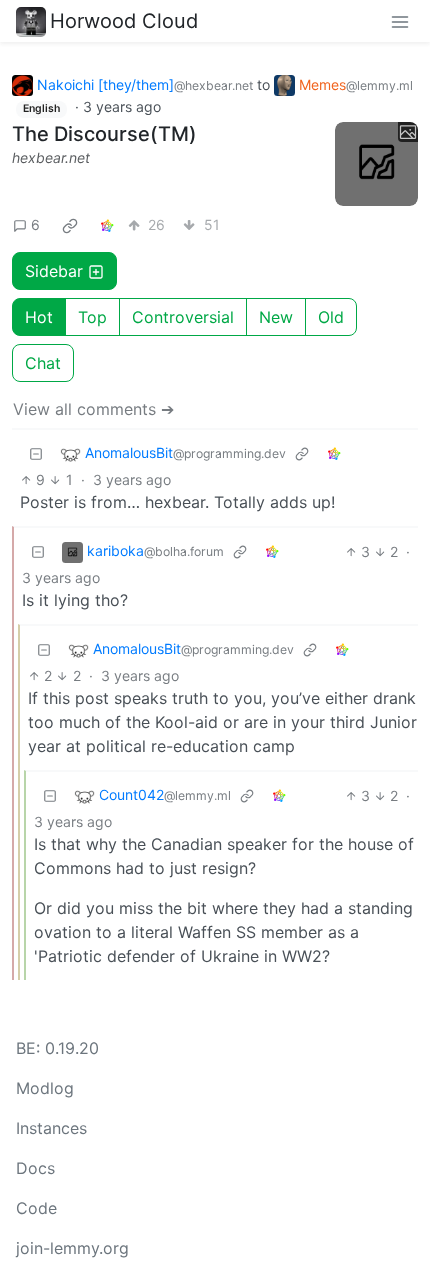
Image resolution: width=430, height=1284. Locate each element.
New (276, 317)
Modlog (45, 1088)
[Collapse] (36, 453)
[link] (70, 225)
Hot (39, 317)
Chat (43, 363)
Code (36, 1208)
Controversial (183, 317)
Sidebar (54, 271)
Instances (51, 1128)
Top (92, 317)
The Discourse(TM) (104, 134)
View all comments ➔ (93, 409)
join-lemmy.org (72, 1248)
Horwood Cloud (124, 21)
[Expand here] (377, 164)
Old (331, 317)
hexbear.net (51, 157)
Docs (35, 1168)
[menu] (400, 21)
